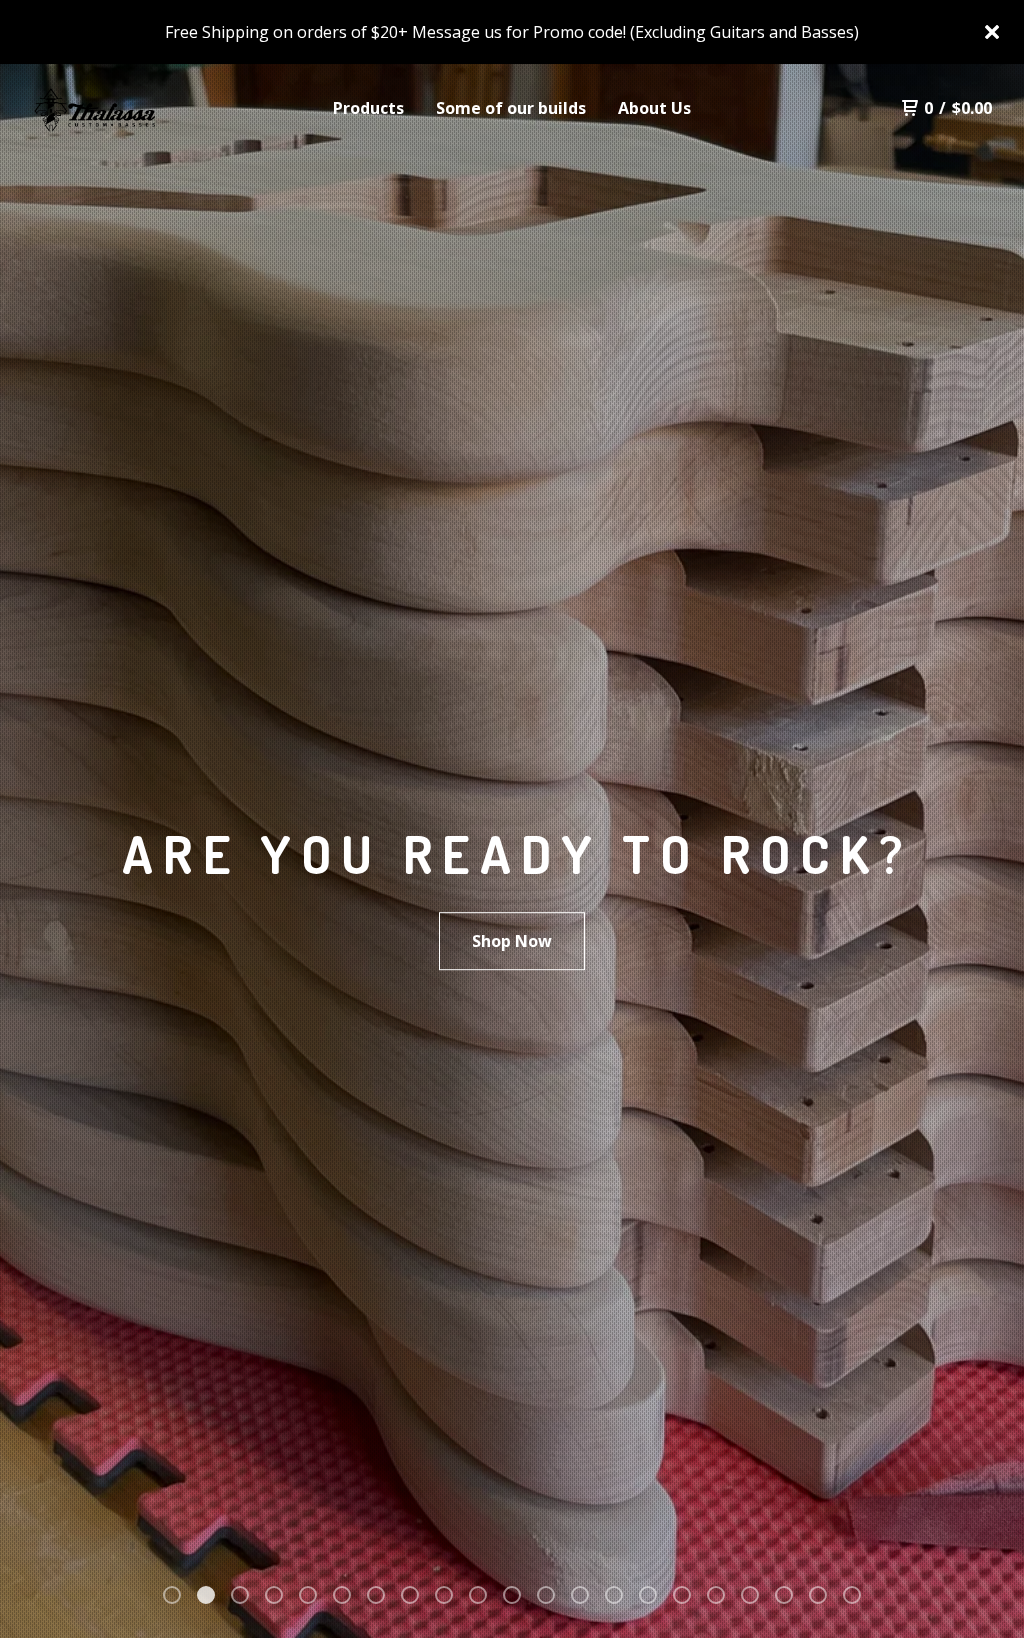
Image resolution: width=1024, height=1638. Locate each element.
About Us (654, 108)
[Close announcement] (992, 32)
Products (368, 108)
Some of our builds (511, 108)
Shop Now (512, 941)
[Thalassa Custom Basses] (136, 108)
